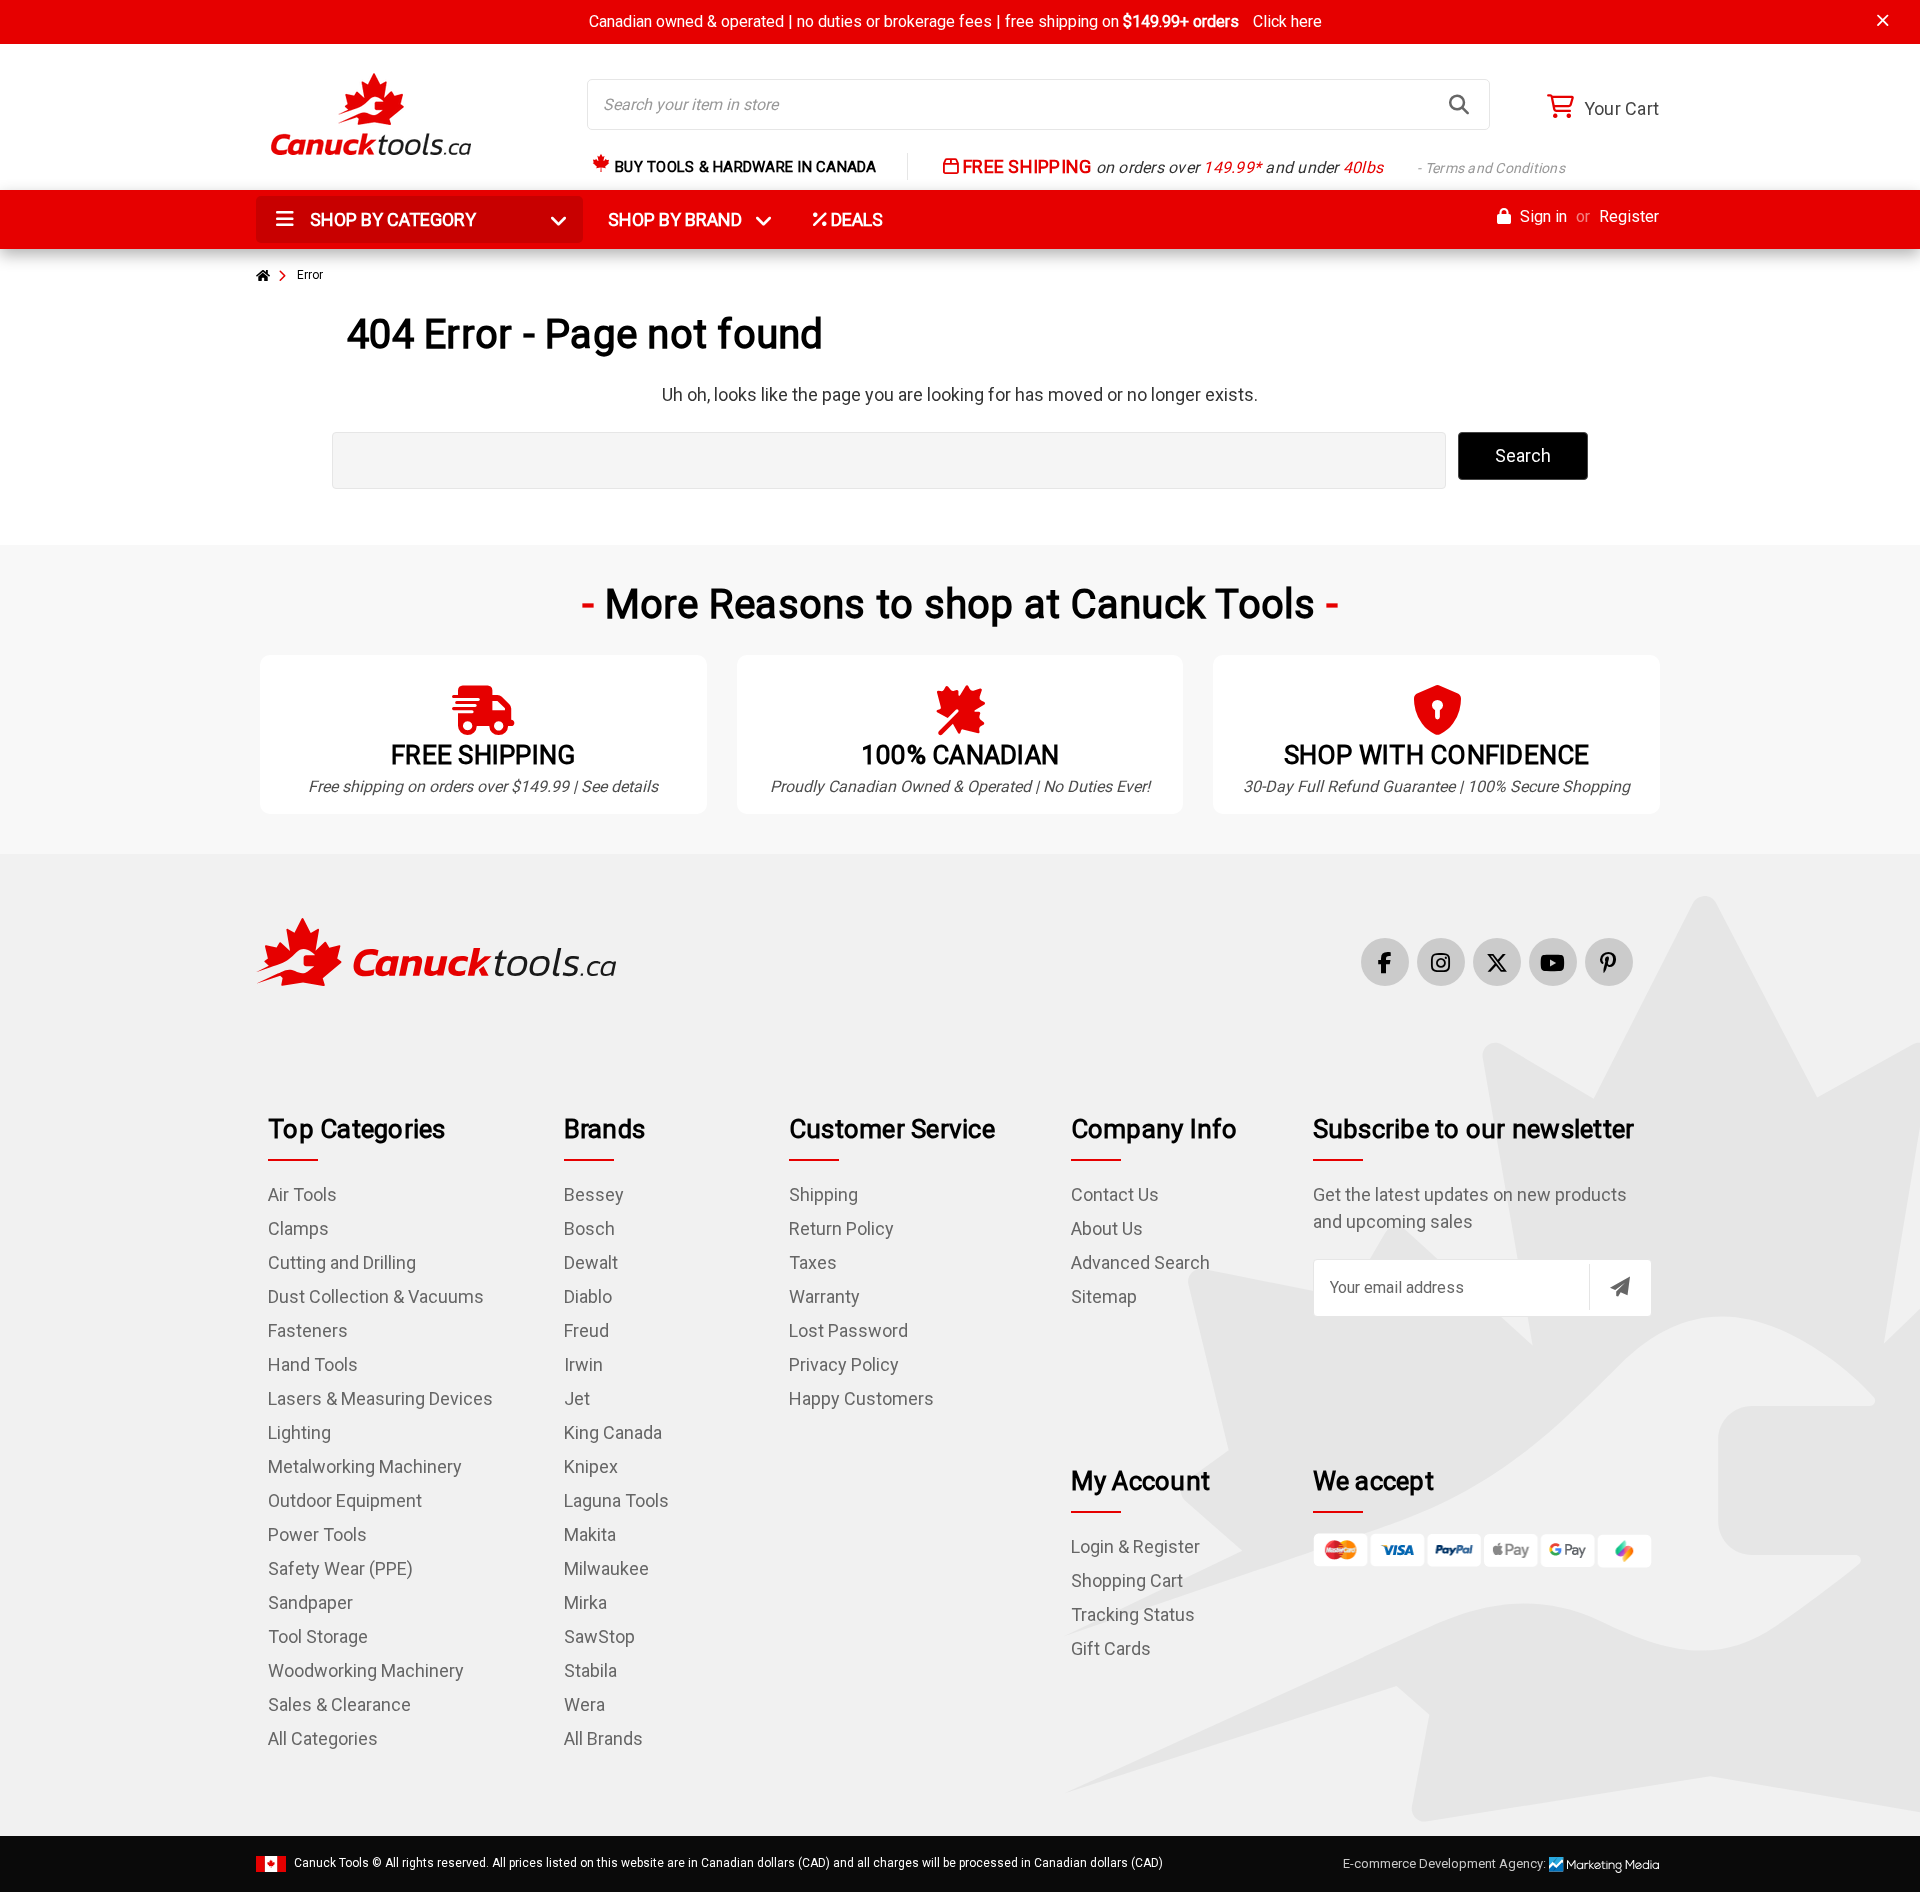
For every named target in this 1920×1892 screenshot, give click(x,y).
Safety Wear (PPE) (340, 1568)
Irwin (583, 1364)
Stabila (590, 1670)
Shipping (823, 1194)
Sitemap (1104, 1296)
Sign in (1541, 216)
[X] (1497, 962)
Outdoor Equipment (345, 1500)
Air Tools (302, 1194)
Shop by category (391, 219)
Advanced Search (1140, 1262)
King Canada (613, 1432)
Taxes (813, 1262)
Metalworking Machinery (365, 1466)
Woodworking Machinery (366, 1670)
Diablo (588, 1296)
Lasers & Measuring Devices (380, 1398)
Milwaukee (606, 1568)
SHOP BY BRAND (687, 219)
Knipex (591, 1466)
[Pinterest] (1609, 962)
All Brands (603, 1738)
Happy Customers (861, 1398)
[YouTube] (1553, 962)
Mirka (585, 1602)
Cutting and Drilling (342, 1262)
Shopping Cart (1127, 1580)
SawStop (599, 1636)
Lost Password (848, 1330)
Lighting (299, 1432)
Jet (577, 1398)
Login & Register (1135, 1546)
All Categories (323, 1738)
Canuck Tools (331, 1863)
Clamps (298, 1228)
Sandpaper (310, 1602)
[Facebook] (1385, 962)
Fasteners (308, 1330)
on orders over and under (1262, 167)
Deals (855, 219)
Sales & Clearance (339, 1704)
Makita (590, 1534)
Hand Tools (313, 1364)
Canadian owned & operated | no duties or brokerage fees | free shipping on (955, 21)
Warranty (824, 1296)
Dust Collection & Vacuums (376, 1296)
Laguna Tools (616, 1500)
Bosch (589, 1228)
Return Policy (841, 1228)
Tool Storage (318, 1636)
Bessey (594, 1194)
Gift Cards (1111, 1648)
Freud (586, 1330)
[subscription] (1620, 1287)
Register (1629, 216)
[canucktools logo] (436, 950)
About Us (1107, 1228)
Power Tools (317, 1534)
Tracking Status (1133, 1614)
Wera (584, 1704)
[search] (1459, 105)
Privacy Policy (844, 1364)
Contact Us (1115, 1194)
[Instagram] (1441, 962)
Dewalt (591, 1262)
